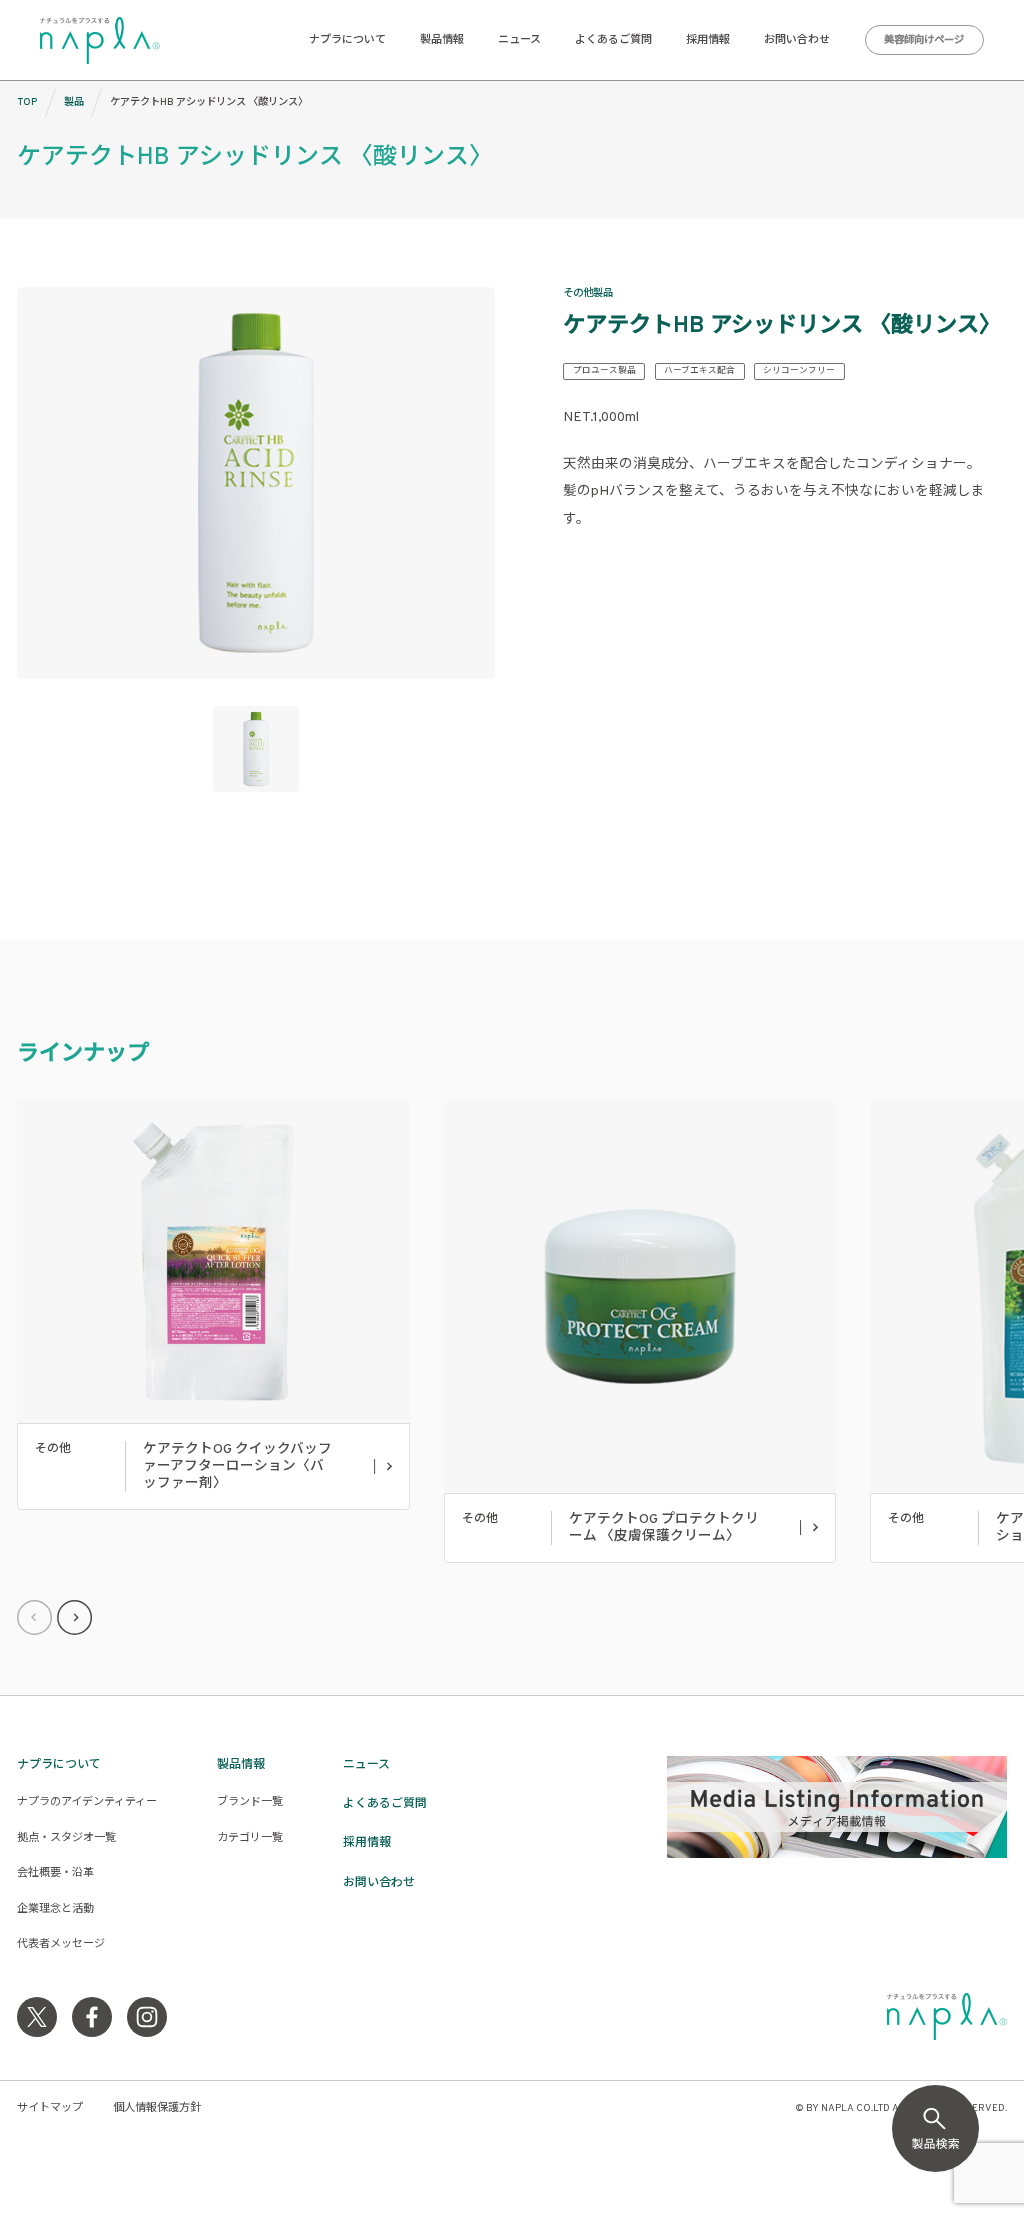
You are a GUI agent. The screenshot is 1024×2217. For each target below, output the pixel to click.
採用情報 (708, 40)
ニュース (519, 40)
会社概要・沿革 (55, 1873)
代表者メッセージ (61, 1944)
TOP (27, 102)
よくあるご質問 (613, 40)
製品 (74, 102)
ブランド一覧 (250, 1802)
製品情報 (442, 40)
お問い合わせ (797, 40)
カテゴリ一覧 (250, 1838)
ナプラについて (347, 40)
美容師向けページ (924, 40)
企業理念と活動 (55, 1909)
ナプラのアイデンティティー (87, 1802)
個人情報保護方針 (157, 2108)
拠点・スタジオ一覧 (66, 1838)
